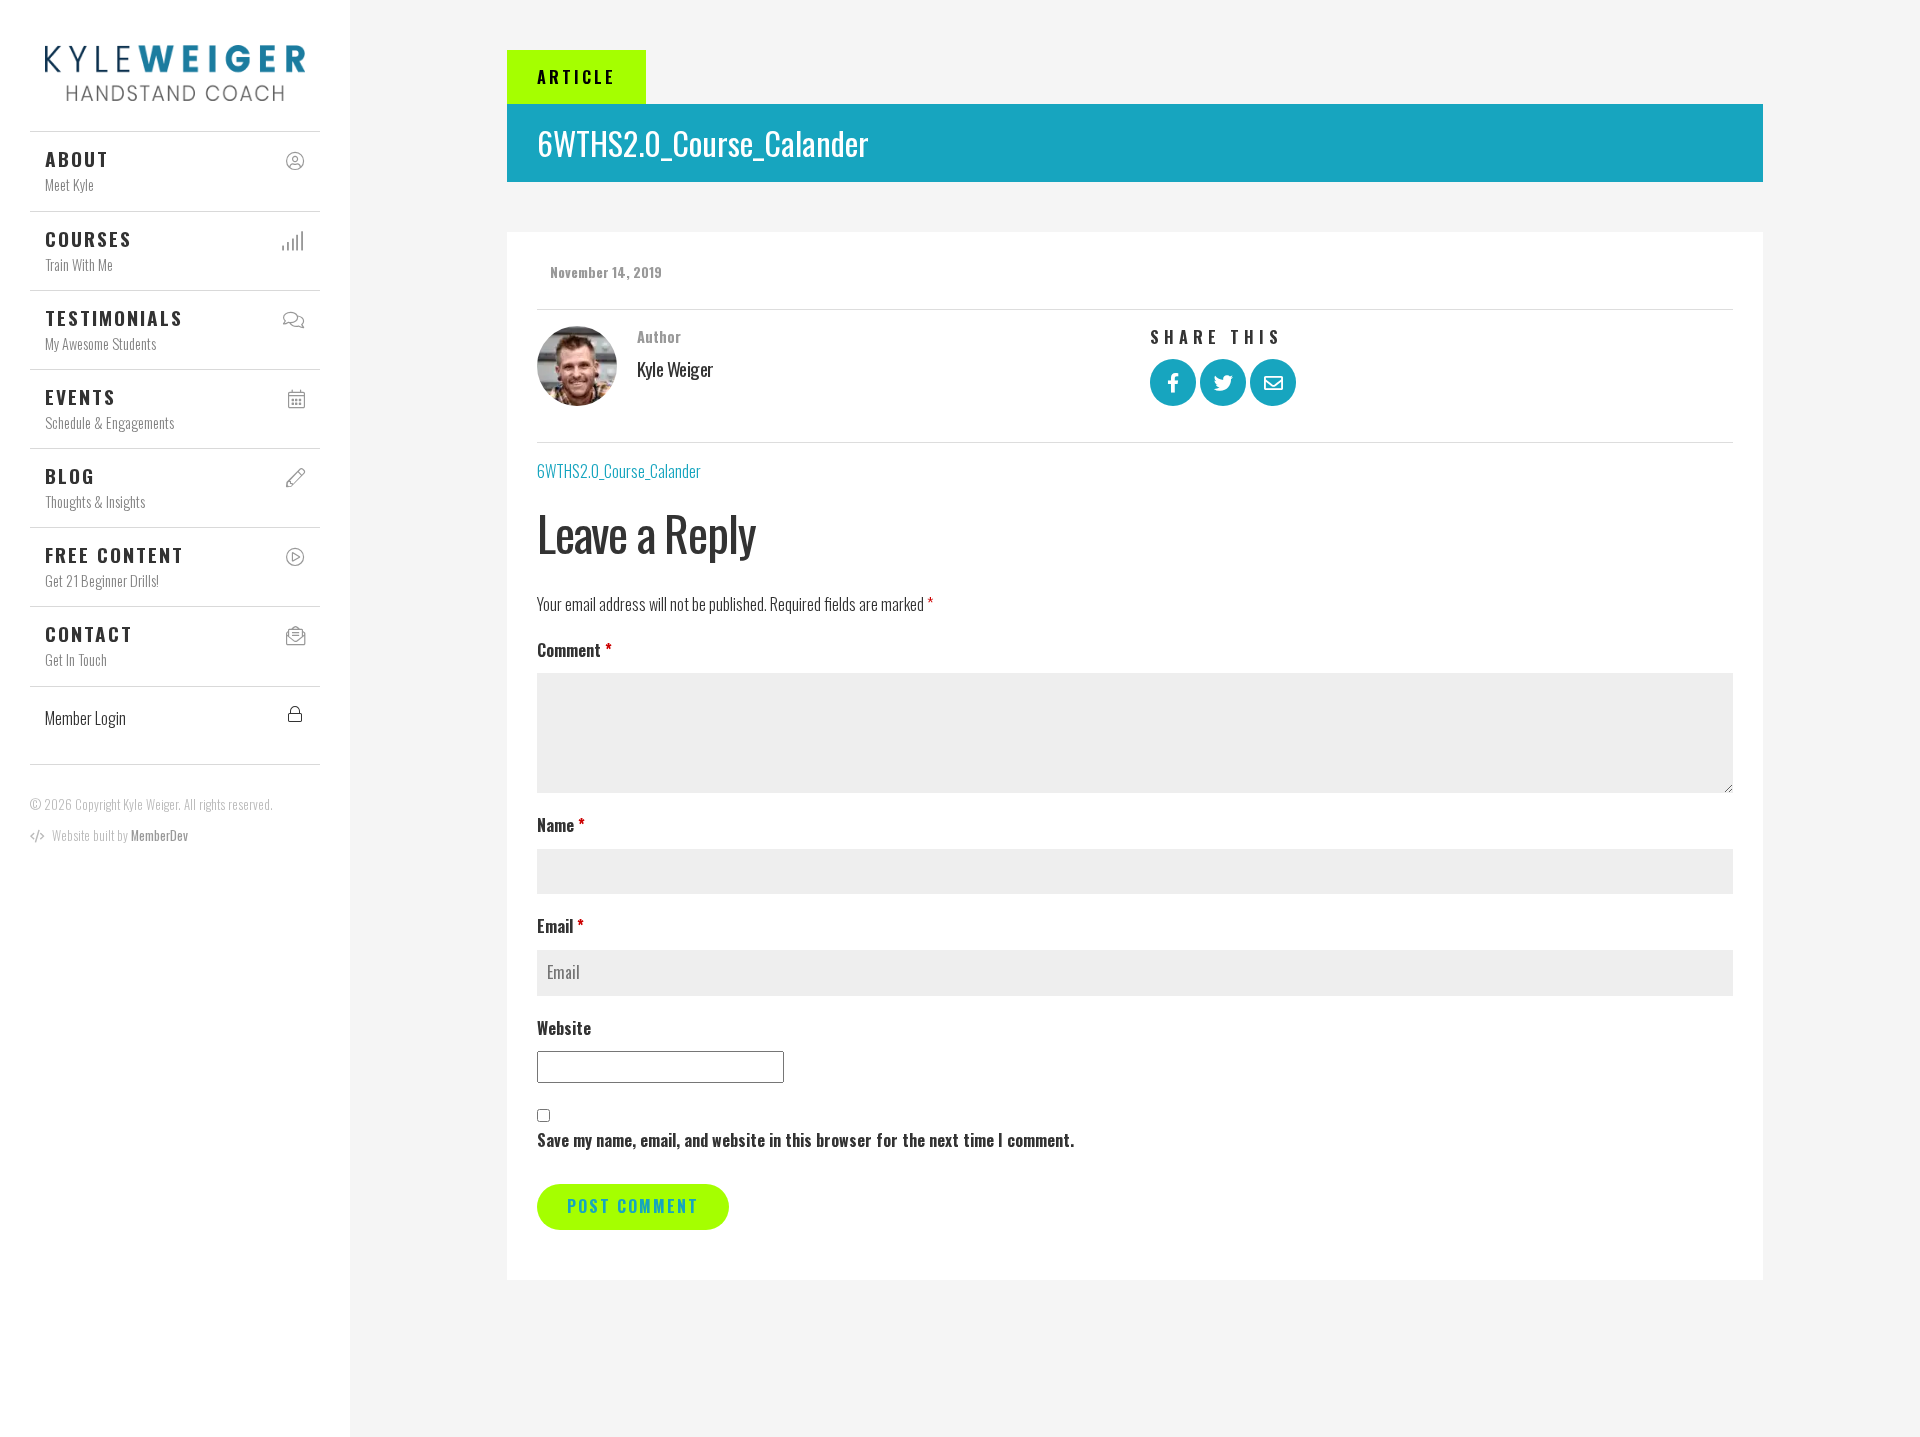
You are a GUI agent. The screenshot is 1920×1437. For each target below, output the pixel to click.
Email (560, 926)
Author (659, 336)
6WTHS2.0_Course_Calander (619, 471)
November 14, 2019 (606, 272)
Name (561, 825)
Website (564, 1028)
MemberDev (159, 835)
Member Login (85, 718)
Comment (574, 650)
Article (576, 77)
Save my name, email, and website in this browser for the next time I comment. (805, 1140)
